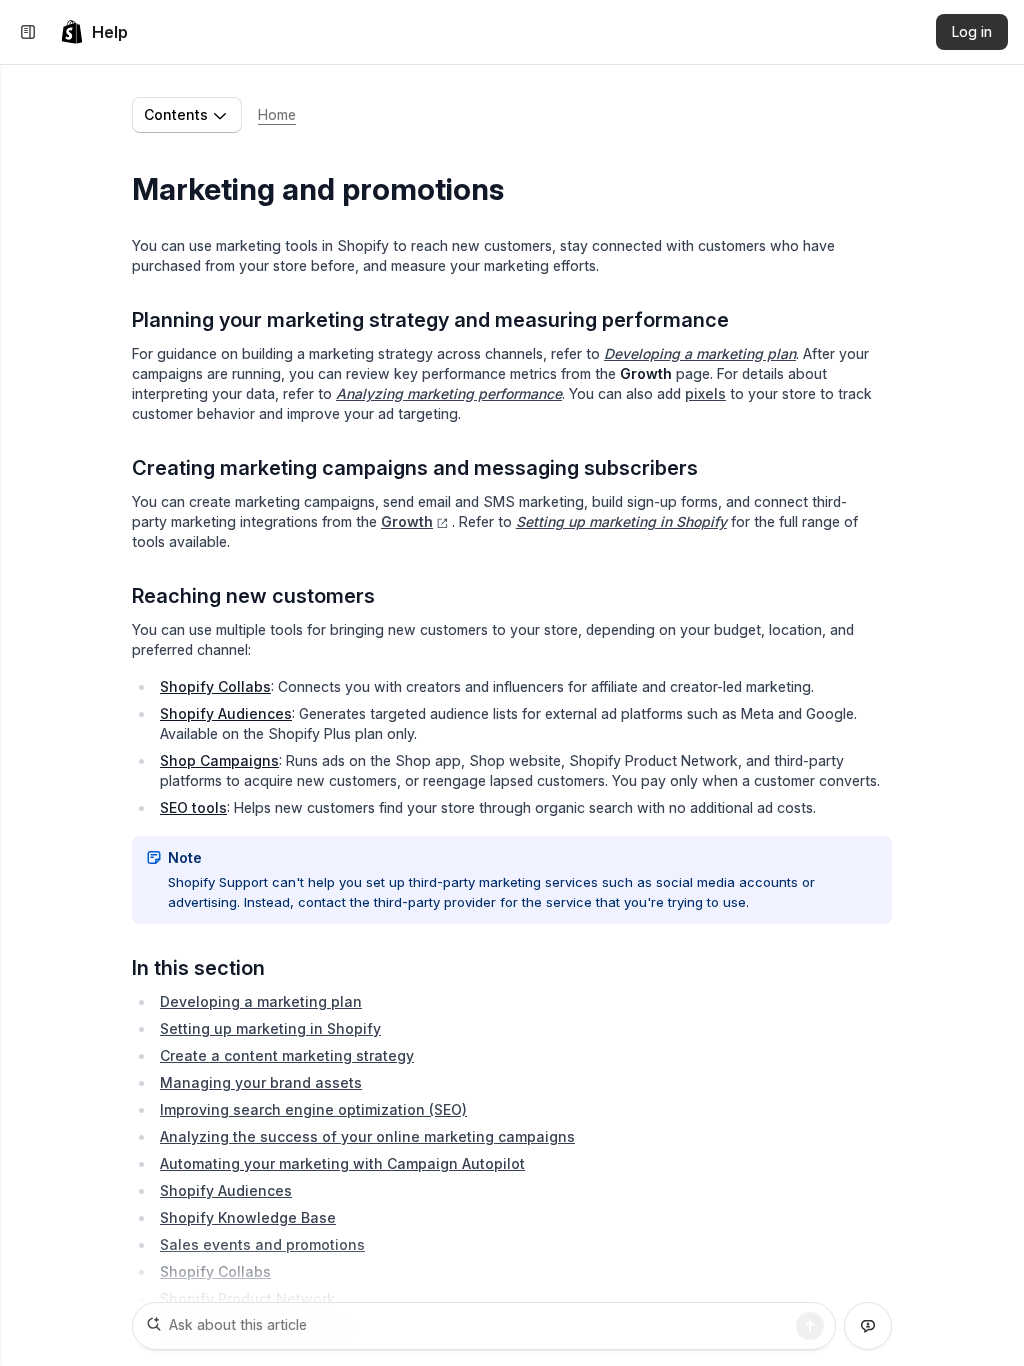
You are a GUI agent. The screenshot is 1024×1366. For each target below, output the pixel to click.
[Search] (810, 1326)
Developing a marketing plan (261, 1001)
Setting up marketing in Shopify (270, 1028)
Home (277, 114)
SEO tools (193, 807)
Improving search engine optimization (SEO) (313, 1109)
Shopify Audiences (226, 713)
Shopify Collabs (215, 686)
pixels (705, 393)
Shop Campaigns (219, 760)
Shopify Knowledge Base (248, 1217)
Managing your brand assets (261, 1082)
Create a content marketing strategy (287, 1055)
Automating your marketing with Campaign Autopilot (342, 1163)
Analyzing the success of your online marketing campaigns (367, 1136)
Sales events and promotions (262, 1244)
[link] (94, 32)
